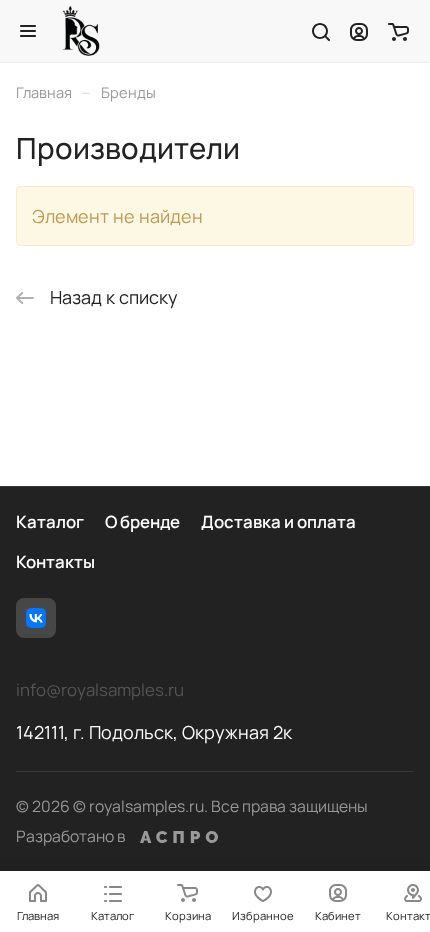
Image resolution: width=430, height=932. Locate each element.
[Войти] (359, 31)
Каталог (50, 521)
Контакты (55, 561)
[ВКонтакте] (36, 618)
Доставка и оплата (278, 521)
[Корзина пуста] (398, 31)
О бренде (142, 521)
